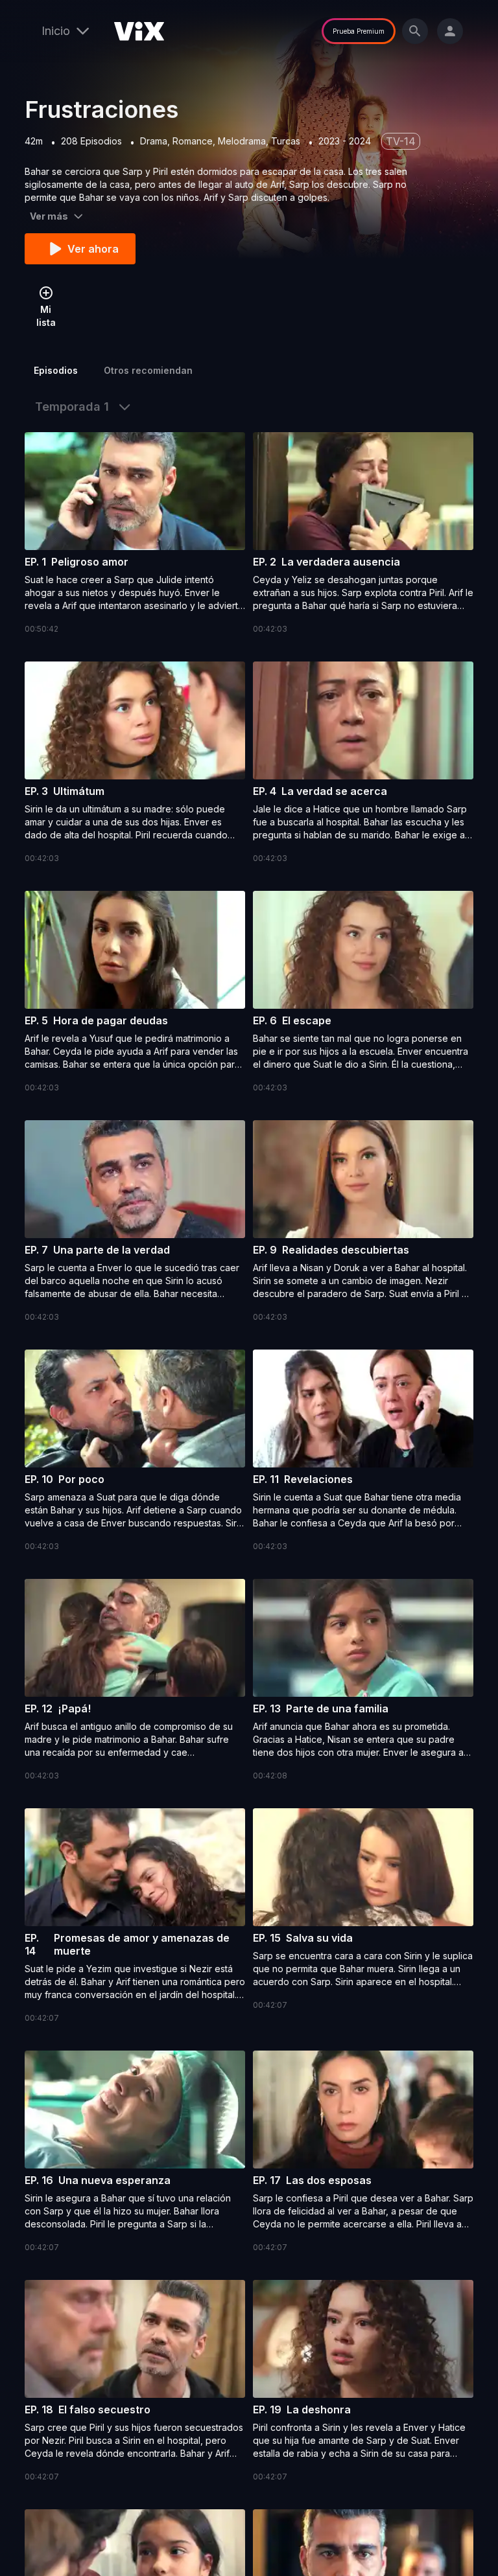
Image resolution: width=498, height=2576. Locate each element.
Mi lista (46, 316)
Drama (154, 141)
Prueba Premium (359, 31)
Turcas (286, 141)
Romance (193, 141)
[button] (135, 534)
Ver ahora (93, 249)
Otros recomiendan (148, 370)
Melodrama (242, 141)
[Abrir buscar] (415, 31)
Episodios (56, 370)
